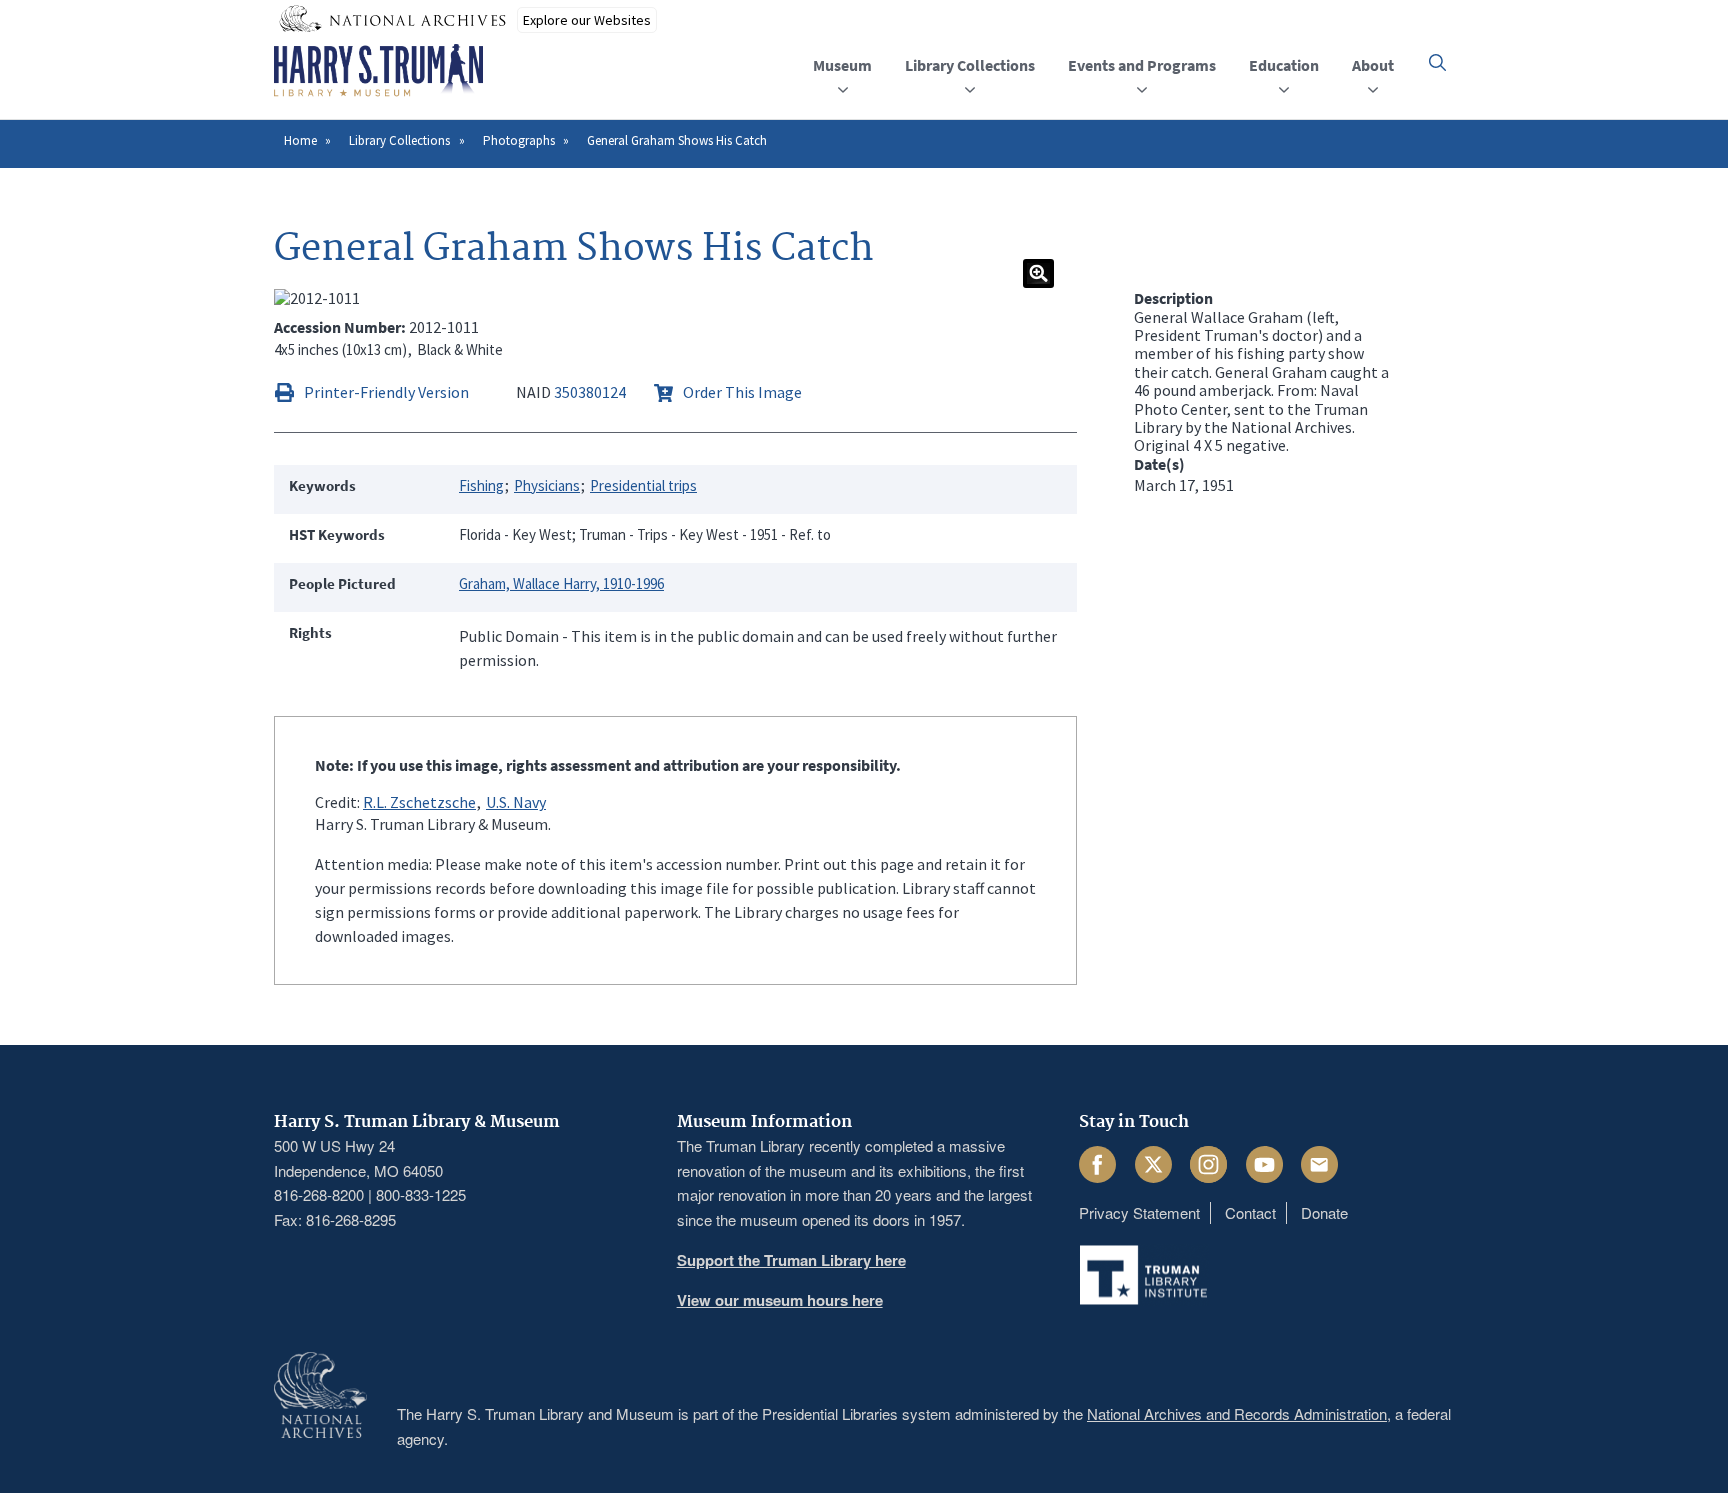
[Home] (378, 71)
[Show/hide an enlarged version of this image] (1038, 273)
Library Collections (399, 140)
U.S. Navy (516, 802)
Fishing (481, 485)
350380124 (590, 392)
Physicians (547, 485)
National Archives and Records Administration (1237, 1413)
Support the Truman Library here (791, 1260)
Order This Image (742, 392)
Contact (1250, 1212)
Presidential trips (643, 485)
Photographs (519, 140)
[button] (1437, 62)
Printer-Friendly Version (386, 392)
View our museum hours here (780, 1300)
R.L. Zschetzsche (419, 802)
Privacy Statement (1139, 1212)
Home (300, 140)
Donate (1324, 1212)
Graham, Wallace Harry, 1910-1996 (561, 583)
